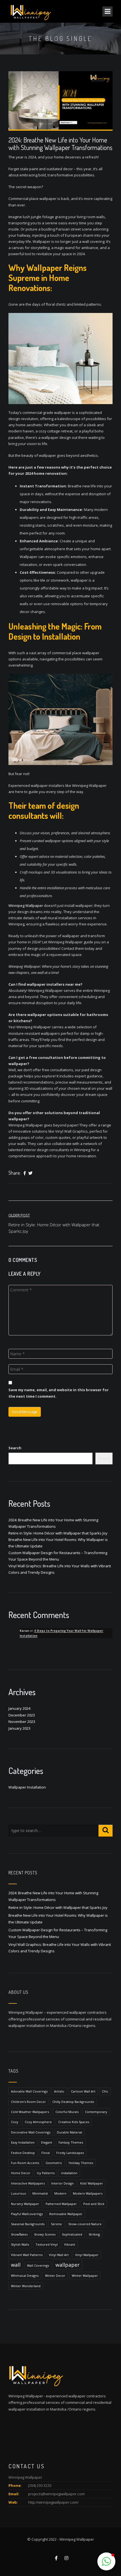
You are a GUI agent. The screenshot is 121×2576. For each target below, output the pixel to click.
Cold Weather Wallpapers (30, 2112)
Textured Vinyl (47, 2244)
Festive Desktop (23, 2153)
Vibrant (70, 2244)
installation (69, 2173)
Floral (46, 2153)
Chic (105, 2091)
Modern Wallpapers (88, 2193)
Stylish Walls (20, 2244)
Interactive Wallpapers (28, 2183)
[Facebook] (25, 1173)
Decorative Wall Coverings (31, 2132)
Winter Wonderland (26, 2286)
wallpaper (68, 2265)
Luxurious (18, 2193)
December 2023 (22, 1715)
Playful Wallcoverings (27, 2214)
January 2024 (19, 1708)
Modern (60, 2193)
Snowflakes (19, 2234)
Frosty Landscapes (70, 2153)
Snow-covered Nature (85, 2224)
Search (15, 1448)
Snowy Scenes (45, 2234)
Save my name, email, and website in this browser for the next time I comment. (59, 1393)
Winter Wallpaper (85, 2276)
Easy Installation (23, 2142)
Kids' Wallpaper (92, 2183)
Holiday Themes (81, 2163)
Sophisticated (72, 2234)
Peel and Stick (94, 2204)
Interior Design (62, 2183)
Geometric (54, 2163)
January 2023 (19, 1728)
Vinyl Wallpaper (87, 2255)
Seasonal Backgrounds (28, 2224)
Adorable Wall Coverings (29, 2091)
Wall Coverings (38, 2265)
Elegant (47, 2142)
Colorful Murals (67, 2112)
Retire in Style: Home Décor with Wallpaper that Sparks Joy (58, 1533)
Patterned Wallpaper (61, 2204)
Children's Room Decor (28, 2102)
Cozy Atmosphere (38, 2122)
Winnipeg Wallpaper (26, 905)
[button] (106, 2561)
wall (16, 2265)
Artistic (59, 2091)
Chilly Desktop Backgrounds (73, 2102)
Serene (56, 2224)
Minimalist (40, 2193)
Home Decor (21, 2173)
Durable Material (70, 2132)
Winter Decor (55, 2276)
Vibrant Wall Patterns (27, 2255)
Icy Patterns (46, 2173)
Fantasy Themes (71, 2142)
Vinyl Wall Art (59, 2255)
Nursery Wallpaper (25, 2204)
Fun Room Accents (25, 2163)
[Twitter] (31, 1173)
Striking (94, 2234)
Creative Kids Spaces (74, 2122)
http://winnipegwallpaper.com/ (53, 2502)
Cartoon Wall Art (83, 2091)
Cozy (15, 2122)
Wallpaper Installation (27, 1787)
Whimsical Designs (25, 2276)
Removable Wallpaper (66, 2214)
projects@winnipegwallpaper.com (56, 2494)
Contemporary (96, 2112)
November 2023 (22, 1722)
